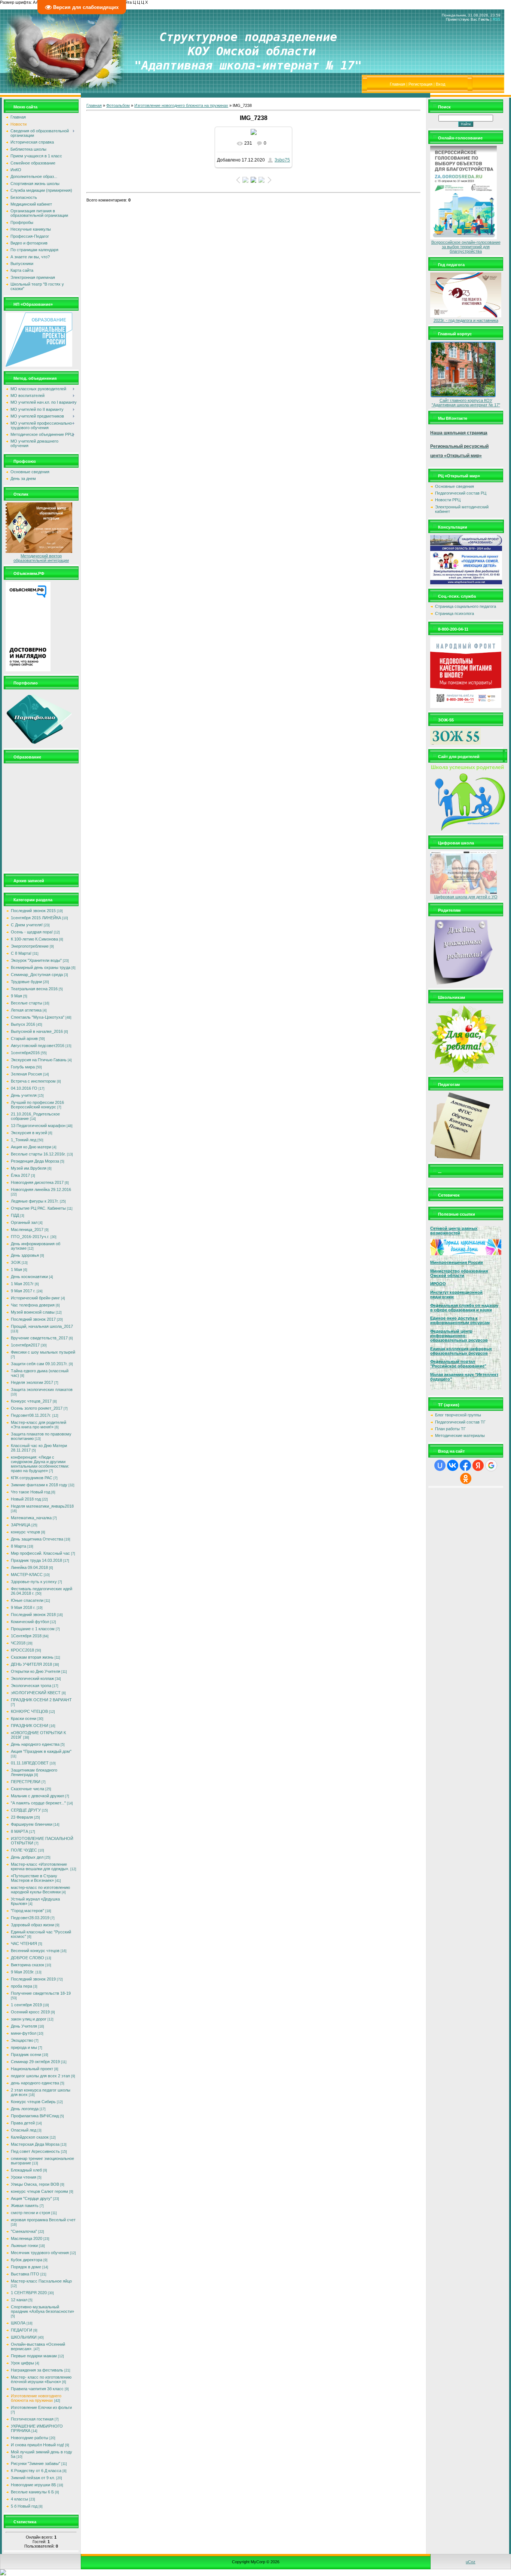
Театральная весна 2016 (34, 989)
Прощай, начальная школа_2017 (42, 1326)
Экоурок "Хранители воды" (36, 960)
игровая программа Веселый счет (43, 2220)
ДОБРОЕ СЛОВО (27, 1958)
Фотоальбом (118, 105)
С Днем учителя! (27, 925)
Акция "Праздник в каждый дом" (41, 1751)
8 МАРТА (19, 1831)
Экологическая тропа (31, 1686)
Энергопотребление (30, 946)
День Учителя (24, 2026)
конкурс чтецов (25, 1532)
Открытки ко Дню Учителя (36, 1671)
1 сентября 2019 (26, 2005)
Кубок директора (27, 2260)
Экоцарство (22, 2040)
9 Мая (16, 996)
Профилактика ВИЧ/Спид (35, 2116)
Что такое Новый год (30, 1492)
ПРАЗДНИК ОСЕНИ (30, 1726)
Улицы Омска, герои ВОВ (35, 2184)
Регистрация (420, 84)
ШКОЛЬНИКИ (24, 2337)
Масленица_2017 (27, 1229)
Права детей (23, 2123)
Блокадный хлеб (26, 2170)
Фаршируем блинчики (32, 1824)
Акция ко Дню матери (31, 1147)
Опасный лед (24, 2130)
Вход (440, 84)
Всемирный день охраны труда (41, 967)
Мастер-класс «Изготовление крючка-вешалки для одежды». (40, 1866)
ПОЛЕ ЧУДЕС (24, 1850)
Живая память (25, 2206)
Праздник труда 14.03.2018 (36, 1560)
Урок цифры (22, 2363)
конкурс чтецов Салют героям (39, 2191)
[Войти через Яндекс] (478, 1465)
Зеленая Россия (26, 1074)
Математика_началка (31, 1518)
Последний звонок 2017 (33, 1319)
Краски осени (24, 1718)
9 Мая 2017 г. (23, 1291)
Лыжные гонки (24, 2246)
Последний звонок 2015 (33, 911)
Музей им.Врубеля (29, 1168)
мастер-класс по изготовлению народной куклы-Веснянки (40, 1890)
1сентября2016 (25, 1053)
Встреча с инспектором (33, 1081)
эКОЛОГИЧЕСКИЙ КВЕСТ (36, 1693)
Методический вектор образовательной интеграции (41, 558)
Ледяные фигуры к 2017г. (35, 1201)
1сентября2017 (25, 1345)
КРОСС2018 (22, 1650)
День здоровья (25, 1255)
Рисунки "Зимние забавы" (36, 2463)
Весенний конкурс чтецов (35, 1951)
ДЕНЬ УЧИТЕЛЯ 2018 (31, 1664)
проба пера (22, 1986)
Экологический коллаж (32, 1678)
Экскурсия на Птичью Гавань (39, 1060)
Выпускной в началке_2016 (37, 1031)
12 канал (19, 2300)
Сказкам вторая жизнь (32, 1657)
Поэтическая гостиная (32, 2419)
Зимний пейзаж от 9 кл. (33, 2478)
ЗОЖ (16, 1262)
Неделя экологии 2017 (32, 1382)
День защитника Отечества (37, 1539)
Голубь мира (23, 1067)
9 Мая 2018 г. (23, 1607)
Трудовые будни (26, 982)
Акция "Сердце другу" (31, 2198)
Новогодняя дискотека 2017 (37, 1182)
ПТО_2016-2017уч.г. (30, 1237)
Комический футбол (30, 1622)
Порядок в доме (26, 2267)
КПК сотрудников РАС (32, 1478)
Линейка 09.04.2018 (29, 1567)
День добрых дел (27, 1857)
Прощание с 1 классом (33, 1629)
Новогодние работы (30, 2438)
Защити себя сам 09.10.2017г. (39, 1364)
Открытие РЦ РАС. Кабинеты (38, 1208)
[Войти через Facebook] (465, 1465)
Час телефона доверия (33, 1305)
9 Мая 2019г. (23, 1972)
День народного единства (35, 1744)
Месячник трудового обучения (40, 2253)
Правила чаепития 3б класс (37, 2389)
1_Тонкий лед (24, 1140)
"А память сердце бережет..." (38, 1803)
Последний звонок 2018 (33, 1615)
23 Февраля (22, 1817)
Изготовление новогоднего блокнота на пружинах (36, 2398)
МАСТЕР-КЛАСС (27, 1575)
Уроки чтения (24, 2177)
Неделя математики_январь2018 (42, 1506)
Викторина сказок (27, 1965)
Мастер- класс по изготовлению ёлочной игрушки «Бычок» (41, 2379)
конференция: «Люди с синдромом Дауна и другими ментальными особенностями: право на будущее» (40, 1464)
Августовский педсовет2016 (38, 1046)
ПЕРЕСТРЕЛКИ (26, 1782)
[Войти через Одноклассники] (466, 1478)
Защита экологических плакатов (42, 1389)
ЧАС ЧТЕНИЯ (24, 1943)
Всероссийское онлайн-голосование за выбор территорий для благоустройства (466, 247)
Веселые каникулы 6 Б (32, 2492)
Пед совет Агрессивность (35, 2151)
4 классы (19, 2499)
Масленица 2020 (27, 2238)
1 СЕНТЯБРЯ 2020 (29, 2293)
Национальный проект (32, 2069)
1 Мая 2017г (22, 1284)
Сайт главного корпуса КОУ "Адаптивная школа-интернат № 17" (466, 403)
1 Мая (16, 1269)
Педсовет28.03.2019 (30, 1918)
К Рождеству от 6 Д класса (36, 2471)
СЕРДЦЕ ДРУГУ (26, 1810)
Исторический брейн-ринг (35, 1298)
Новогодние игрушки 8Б (33, 2485)
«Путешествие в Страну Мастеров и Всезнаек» (34, 1878)
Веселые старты (27, 1003)
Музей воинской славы (33, 1312)
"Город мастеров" (27, 1911)
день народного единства (35, 2083)
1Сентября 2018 (26, 1636)
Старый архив (24, 1038)
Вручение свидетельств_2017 (39, 1338)
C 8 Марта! (21, 953)
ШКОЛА (18, 2323)
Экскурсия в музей (29, 1133)
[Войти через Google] (491, 1465)
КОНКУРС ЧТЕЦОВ (29, 1711)
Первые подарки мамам (34, 2356)
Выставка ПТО (25, 2274)
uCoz (471, 2562)
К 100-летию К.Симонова (34, 939)
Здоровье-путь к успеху (34, 1582)
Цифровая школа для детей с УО (466, 897)
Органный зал (24, 1222)
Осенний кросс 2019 (30, 2012)
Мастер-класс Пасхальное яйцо (41, 2281)
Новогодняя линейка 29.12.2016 (41, 1189)
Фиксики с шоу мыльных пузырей (43, 1352)
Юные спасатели (27, 1600)
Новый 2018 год (26, 1499)
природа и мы (24, 2047)
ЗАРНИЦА (21, 1525)
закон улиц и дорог (29, 2019)
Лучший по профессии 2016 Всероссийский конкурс (37, 1105)
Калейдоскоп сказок (30, 2137)
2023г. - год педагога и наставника (466, 320)
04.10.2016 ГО (24, 1088)
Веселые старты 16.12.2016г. (38, 1154)
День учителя (24, 1095)
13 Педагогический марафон (38, 1126)
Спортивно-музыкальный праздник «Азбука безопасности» (42, 2309)
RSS (497, 19)
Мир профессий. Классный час (40, 1553)
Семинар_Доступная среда (37, 975)
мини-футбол (24, 2033)
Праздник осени (26, 2055)
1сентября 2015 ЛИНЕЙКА (36, 918)
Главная (397, 84)
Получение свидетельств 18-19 (41, 1993)
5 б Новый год (24, 2506)
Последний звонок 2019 (33, 1979)
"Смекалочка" (24, 2231)
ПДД (15, 1215)
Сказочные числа (27, 1789)
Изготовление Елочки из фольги (41, 2407)
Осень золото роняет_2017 (37, 1408)
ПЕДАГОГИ (22, 2330)
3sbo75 (282, 160)
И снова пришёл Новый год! (37, 2445)
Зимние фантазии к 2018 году (39, 1485)
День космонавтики (29, 1277)
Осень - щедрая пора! (32, 932)
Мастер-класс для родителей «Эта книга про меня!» (39, 1425)
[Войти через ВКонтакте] (453, 1465)
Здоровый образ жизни (33, 1925)
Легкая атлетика (26, 1010)
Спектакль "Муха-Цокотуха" (38, 1017)
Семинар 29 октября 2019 (35, 2062)
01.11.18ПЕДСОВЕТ (30, 1763)
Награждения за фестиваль (37, 2370)
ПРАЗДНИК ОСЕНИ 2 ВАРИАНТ (41, 1700)
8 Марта (19, 1546)
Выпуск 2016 (23, 1024)
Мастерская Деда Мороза (35, 2144)
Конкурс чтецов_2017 (31, 1401)
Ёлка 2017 (20, 1175)
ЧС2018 (18, 1643)
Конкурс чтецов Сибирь (33, 2102)
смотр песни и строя (30, 2213)
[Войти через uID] (440, 1465)
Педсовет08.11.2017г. (31, 1415)
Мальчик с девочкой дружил (37, 1796)
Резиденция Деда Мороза (35, 1161)
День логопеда (25, 2109)
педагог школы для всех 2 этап (40, 2076)
